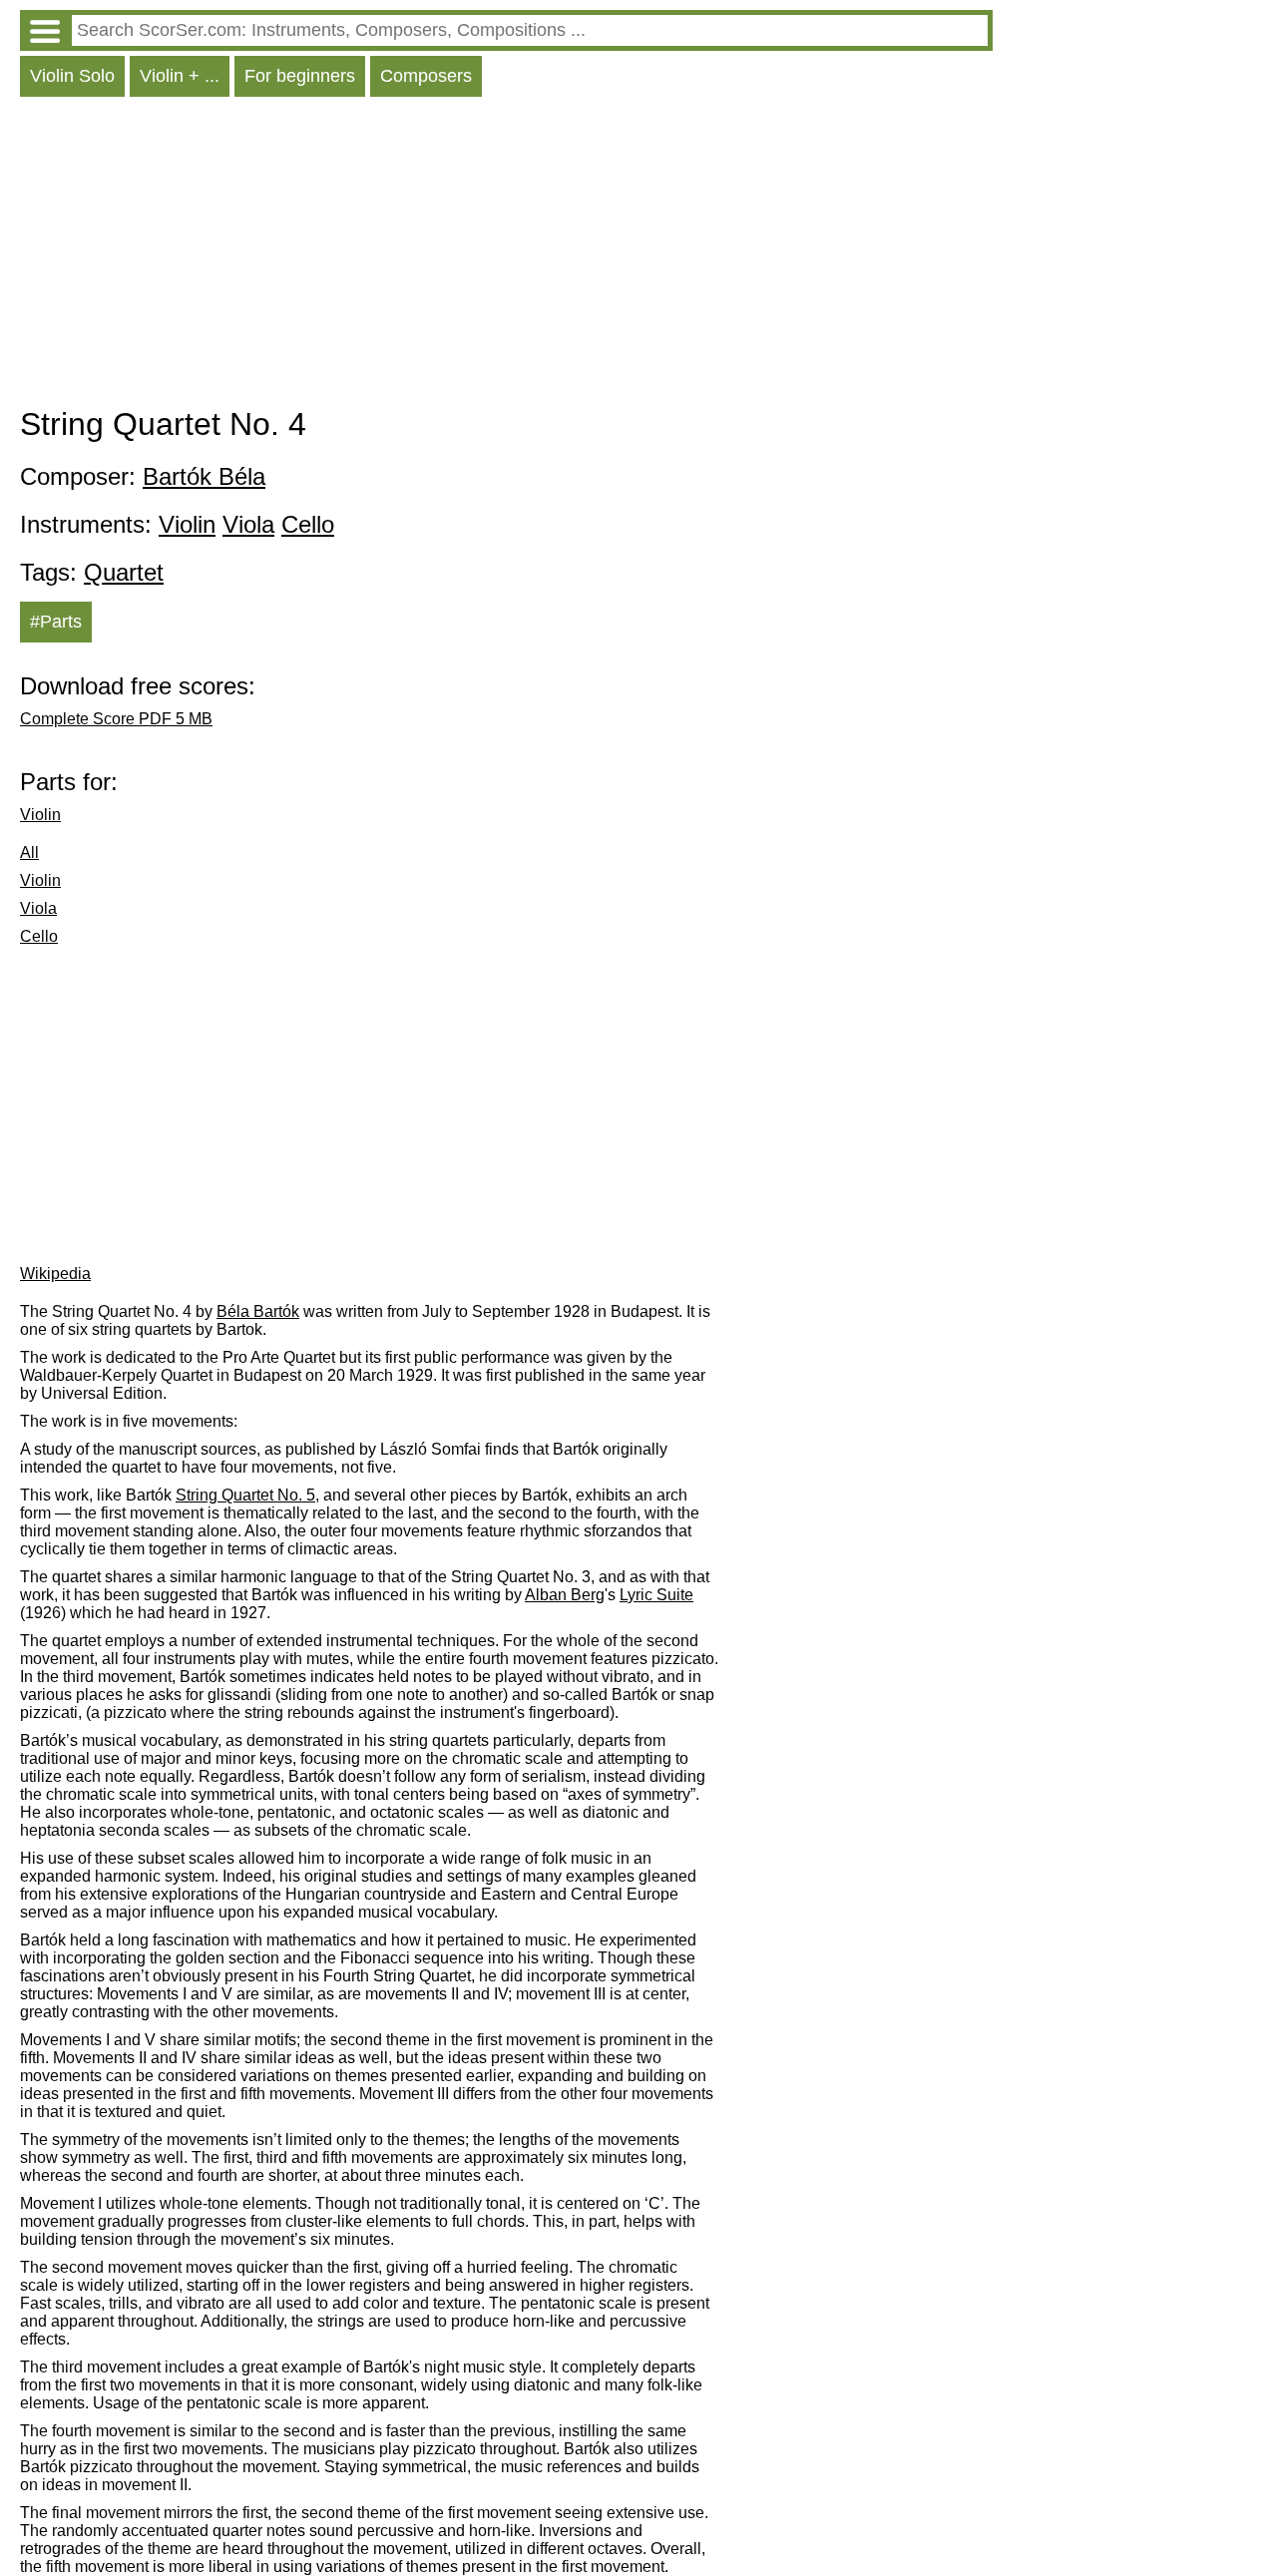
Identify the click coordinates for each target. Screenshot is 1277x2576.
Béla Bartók (258, 1311)
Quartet (124, 572)
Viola (248, 524)
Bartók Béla (204, 476)
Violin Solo (72, 76)
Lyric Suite (656, 1595)
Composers (426, 76)
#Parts (56, 622)
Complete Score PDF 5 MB (116, 719)
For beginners (300, 76)
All (29, 853)
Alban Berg (565, 1595)
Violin (187, 524)
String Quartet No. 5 (245, 1495)
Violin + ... (180, 76)
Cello (308, 524)
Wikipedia (55, 1274)
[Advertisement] (506, 256)
